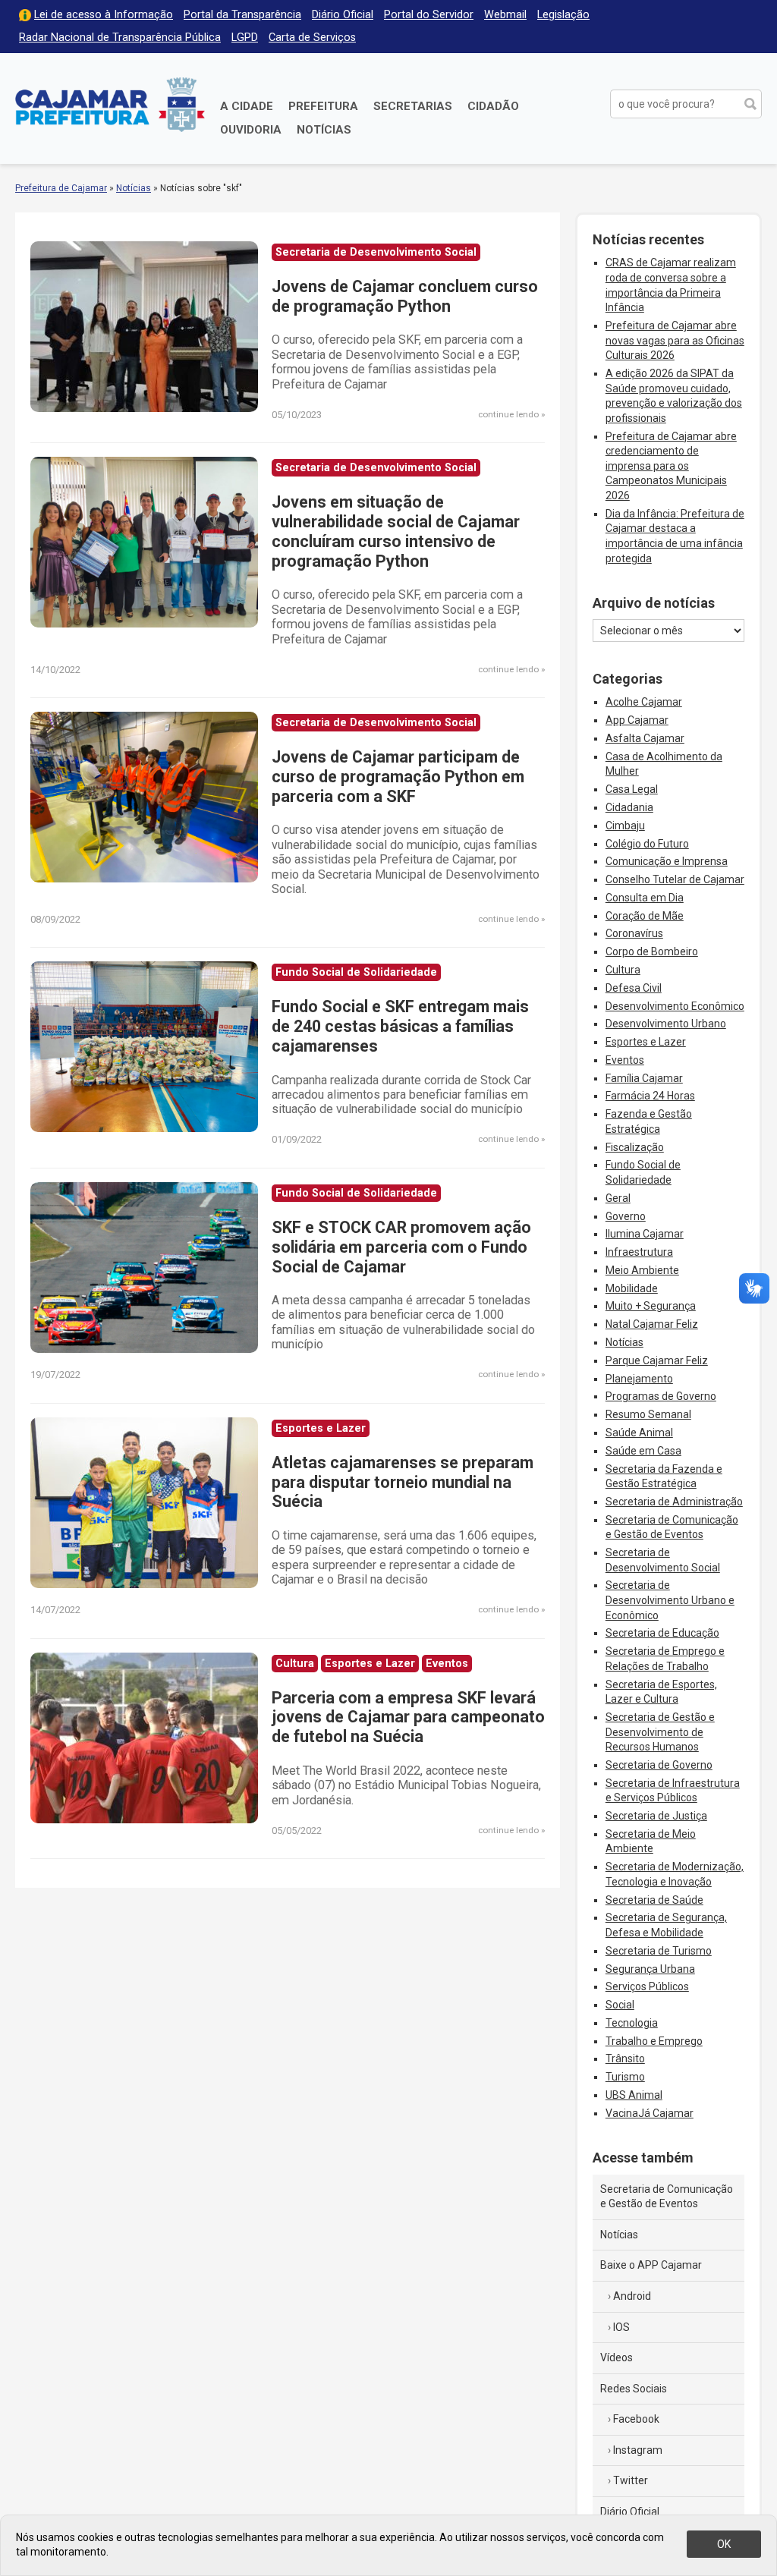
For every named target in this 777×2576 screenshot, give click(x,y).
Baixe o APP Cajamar (651, 2265)
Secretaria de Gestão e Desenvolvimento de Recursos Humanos (660, 1732)
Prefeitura (323, 106)
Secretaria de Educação (662, 1633)
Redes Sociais (634, 2389)
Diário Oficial (343, 15)
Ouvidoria (251, 130)
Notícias (324, 130)
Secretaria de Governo (659, 1765)
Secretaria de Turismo (659, 1951)
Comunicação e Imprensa (667, 861)
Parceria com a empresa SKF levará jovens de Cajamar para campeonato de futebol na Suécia (408, 1717)
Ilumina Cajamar (645, 1234)
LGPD (245, 38)
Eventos (625, 1060)
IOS (621, 2327)
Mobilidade (632, 1288)
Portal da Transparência (242, 15)
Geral (618, 1198)
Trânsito (625, 2059)
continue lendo (508, 414)
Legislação (563, 15)
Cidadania (629, 807)
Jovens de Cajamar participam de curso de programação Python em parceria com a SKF (398, 777)
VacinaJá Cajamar (650, 2113)
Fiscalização (635, 1147)
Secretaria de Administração (674, 1502)
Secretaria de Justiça (656, 1816)
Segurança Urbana (650, 1969)
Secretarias (413, 106)
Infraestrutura (639, 1252)
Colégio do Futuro (647, 844)
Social (620, 2005)
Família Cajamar (644, 1078)
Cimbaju (625, 826)
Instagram (638, 2450)
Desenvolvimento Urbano (666, 1024)
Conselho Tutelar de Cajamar (675, 879)
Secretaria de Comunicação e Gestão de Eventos (667, 2197)
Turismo (625, 2077)
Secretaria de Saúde (654, 1900)
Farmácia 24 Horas (650, 1096)
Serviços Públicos (647, 1986)
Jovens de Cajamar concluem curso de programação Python (405, 296)
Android (632, 2296)
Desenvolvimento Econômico (675, 1006)
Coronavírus (634, 933)
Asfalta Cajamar (645, 738)
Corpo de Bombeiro (652, 951)
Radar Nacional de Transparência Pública (120, 38)
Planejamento (639, 1379)
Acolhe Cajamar (644, 702)
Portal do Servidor (429, 15)
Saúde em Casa (643, 1451)
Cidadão (493, 106)
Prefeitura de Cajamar (110, 104)
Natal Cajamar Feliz (652, 1324)
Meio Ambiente (642, 1270)
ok (724, 2544)
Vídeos (617, 2357)
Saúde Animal (639, 1433)
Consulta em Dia (645, 898)
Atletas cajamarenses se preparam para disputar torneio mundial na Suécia (403, 1482)
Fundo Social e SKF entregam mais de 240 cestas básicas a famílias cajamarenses (400, 1026)
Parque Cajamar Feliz (657, 1360)
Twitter (631, 2480)
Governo (626, 1216)
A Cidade (247, 106)
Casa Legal (632, 789)
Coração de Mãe (645, 916)
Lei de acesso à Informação (104, 15)
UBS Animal (634, 2095)
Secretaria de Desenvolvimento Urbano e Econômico (670, 1600)
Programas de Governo (661, 1396)
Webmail (505, 15)
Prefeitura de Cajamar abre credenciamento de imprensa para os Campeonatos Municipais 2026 (671, 466)
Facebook (636, 2419)
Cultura (623, 970)
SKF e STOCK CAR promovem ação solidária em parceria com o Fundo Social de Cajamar (401, 1247)
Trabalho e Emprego (654, 2041)
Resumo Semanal (648, 1414)
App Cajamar (637, 720)
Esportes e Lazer (646, 1042)
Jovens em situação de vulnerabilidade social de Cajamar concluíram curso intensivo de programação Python (396, 532)
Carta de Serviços (312, 38)
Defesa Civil (634, 988)
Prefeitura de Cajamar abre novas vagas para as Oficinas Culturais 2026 (675, 340)
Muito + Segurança (651, 1306)
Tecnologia (632, 2023)
